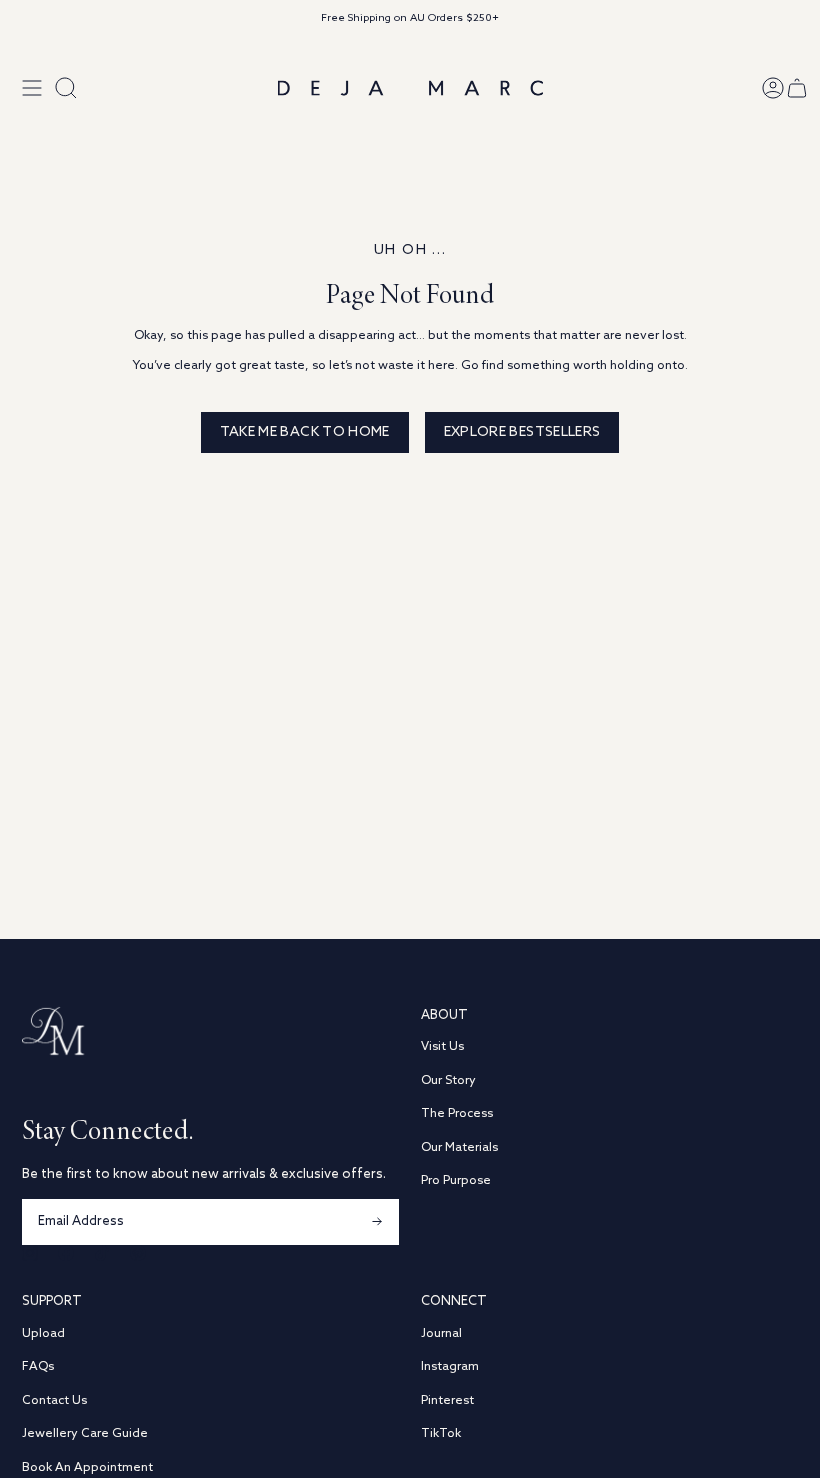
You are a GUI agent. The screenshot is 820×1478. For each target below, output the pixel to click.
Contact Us (54, 1400)
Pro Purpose (456, 1180)
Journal (441, 1333)
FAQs (38, 1366)
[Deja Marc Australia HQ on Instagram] (30, 1253)
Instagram (450, 1366)
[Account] (773, 88)
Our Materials (459, 1147)
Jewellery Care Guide (85, 1433)
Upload (43, 1333)
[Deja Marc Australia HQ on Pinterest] (138, 1253)
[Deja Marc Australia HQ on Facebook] (66, 1253)
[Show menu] (32, 88)
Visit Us (442, 1046)
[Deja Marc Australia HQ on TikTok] (102, 1253)
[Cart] (797, 88)
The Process (457, 1113)
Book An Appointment (87, 1467)
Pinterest (447, 1400)
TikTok (441, 1433)
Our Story (448, 1080)
